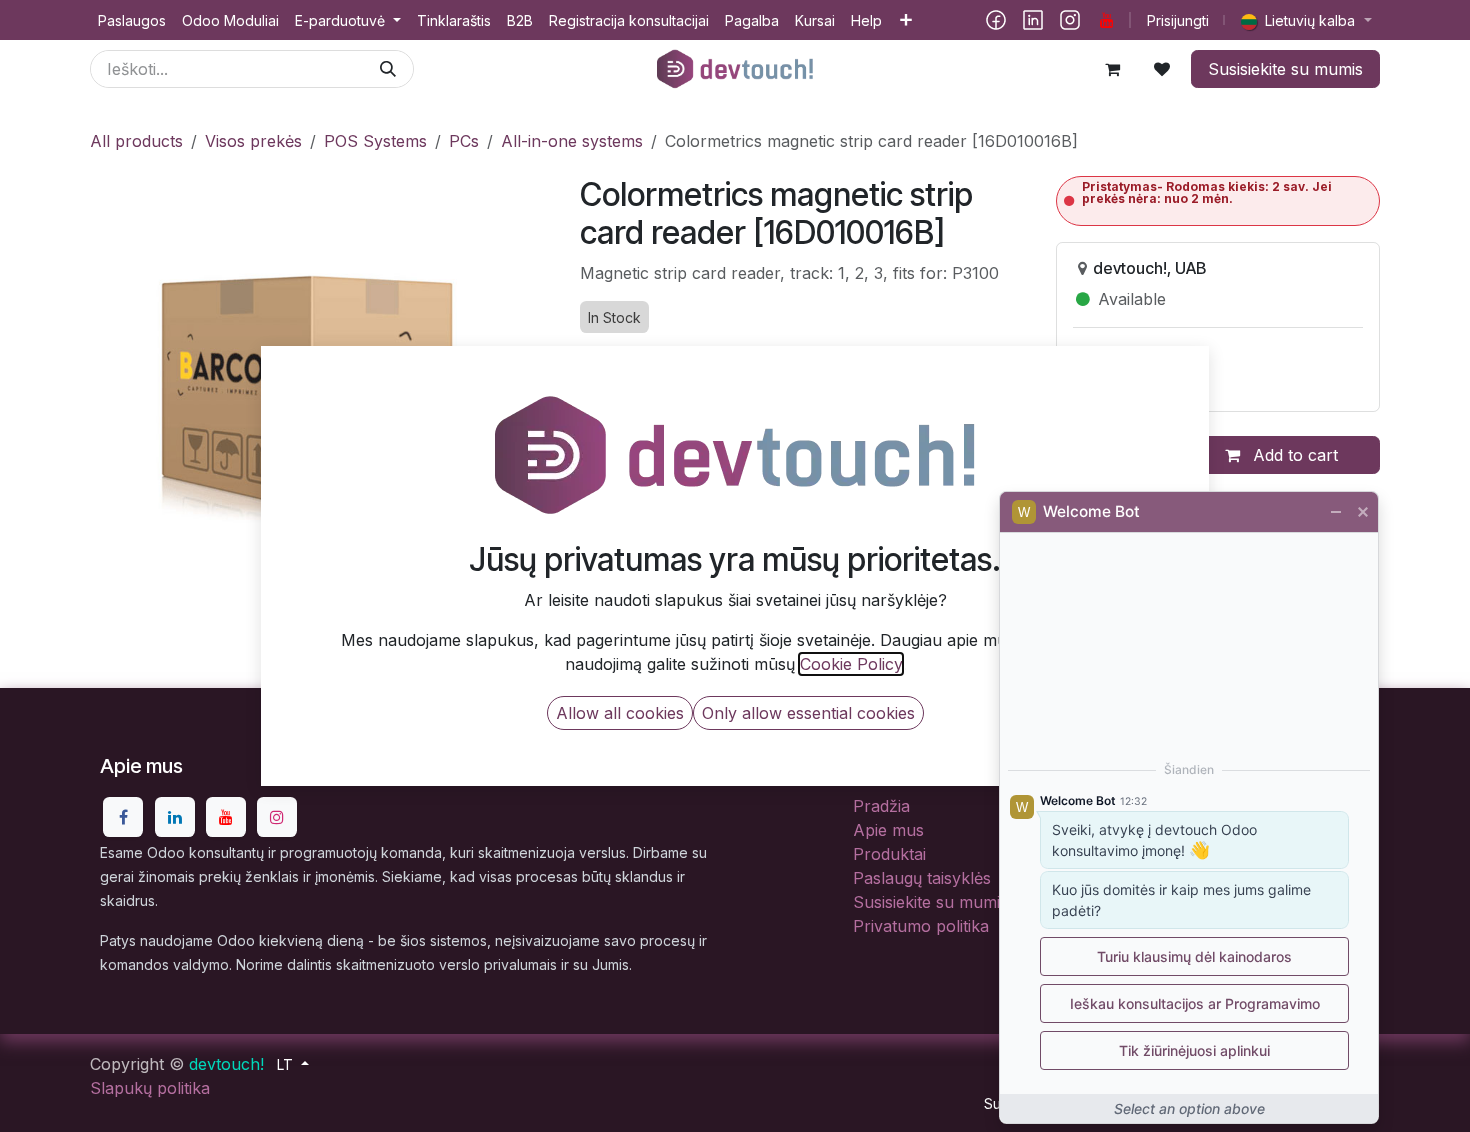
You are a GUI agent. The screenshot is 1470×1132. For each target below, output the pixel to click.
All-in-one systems (572, 141)
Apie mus (888, 830)
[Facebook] (996, 20)
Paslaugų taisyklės (922, 878)
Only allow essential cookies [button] (808, 713)
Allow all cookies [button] (620, 713)
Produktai (889, 854)
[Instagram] (1070, 20)
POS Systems (375, 141)
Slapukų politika (150, 1088)
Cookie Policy (851, 664)
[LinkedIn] (1033, 20)
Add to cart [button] (1293, 455)
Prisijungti (1178, 20)
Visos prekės (253, 141)
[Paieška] (388, 69)
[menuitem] (132, 20)
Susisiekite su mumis (1285, 69)
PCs (464, 141)
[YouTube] (1107, 20)
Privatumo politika (921, 926)
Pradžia (881, 806)
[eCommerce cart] (1112, 69)
